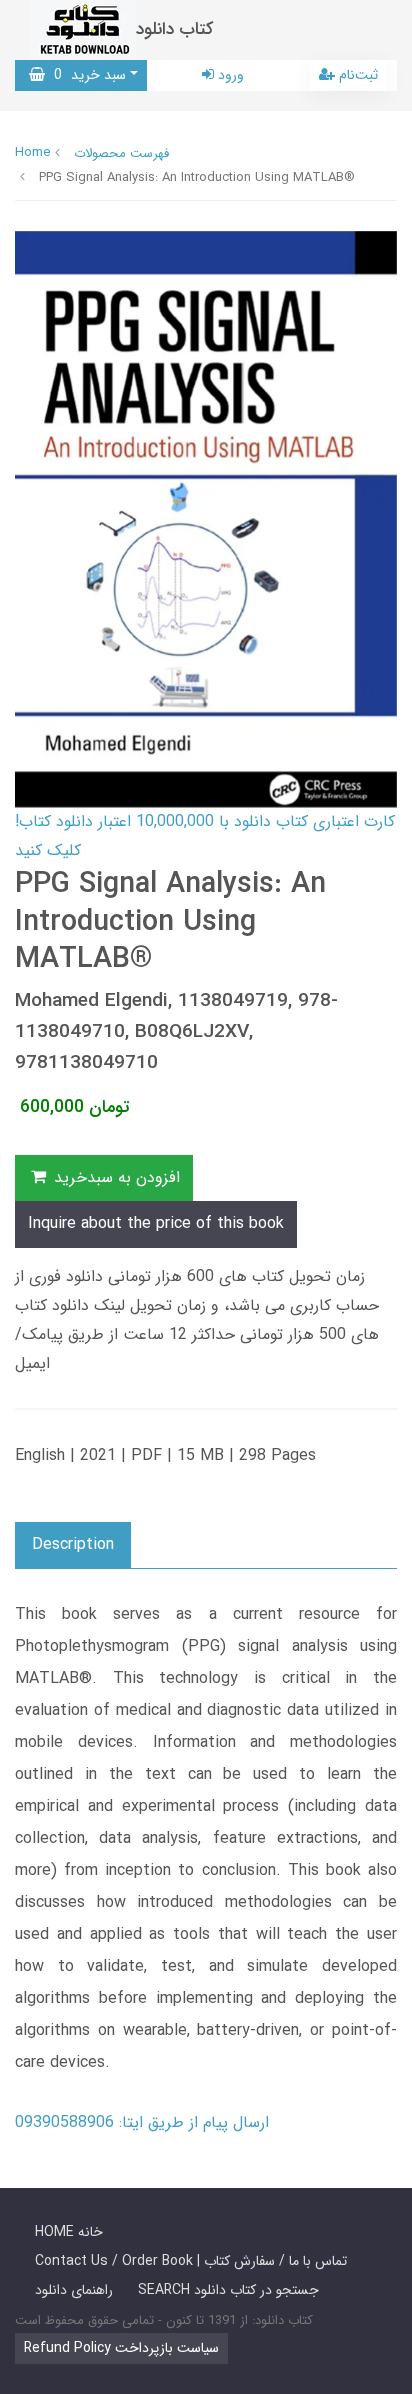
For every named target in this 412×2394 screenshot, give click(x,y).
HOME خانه (69, 2232)
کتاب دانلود (175, 29)
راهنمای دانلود (74, 2290)
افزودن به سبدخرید (114, 1177)
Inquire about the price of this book (156, 1223)
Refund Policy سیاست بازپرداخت (121, 2348)
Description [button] (73, 1544)
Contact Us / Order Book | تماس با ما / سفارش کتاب (191, 2261)
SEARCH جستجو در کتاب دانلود (228, 2290)
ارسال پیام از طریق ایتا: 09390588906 (142, 2122)
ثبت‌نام (356, 75)
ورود (229, 75)
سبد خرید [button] (85, 75)
